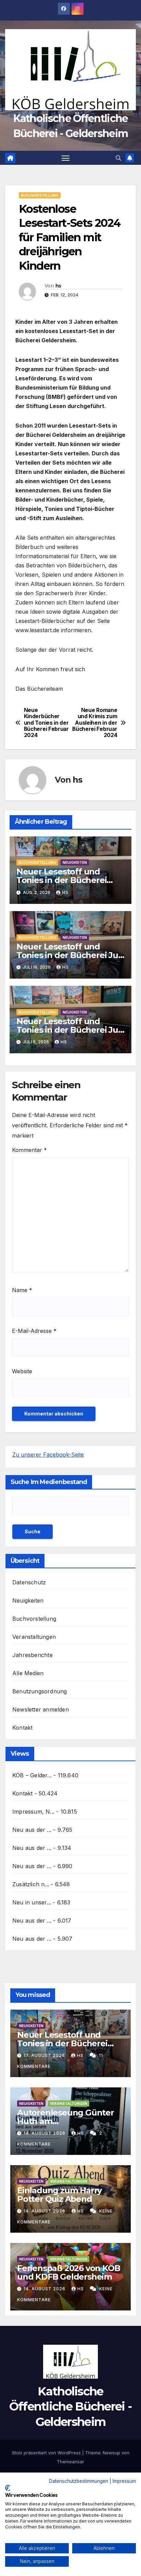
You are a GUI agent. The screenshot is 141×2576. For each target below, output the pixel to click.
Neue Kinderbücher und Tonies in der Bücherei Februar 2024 (46, 723)
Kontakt (22, 1728)
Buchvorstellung (40, 195)
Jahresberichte (33, 1655)
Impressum (124, 2481)
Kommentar (29, 1150)
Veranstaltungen (34, 1637)
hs (58, 286)
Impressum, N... (33, 1812)
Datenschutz (29, 1582)
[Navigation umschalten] (66, 158)
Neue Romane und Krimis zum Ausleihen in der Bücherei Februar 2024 (95, 723)
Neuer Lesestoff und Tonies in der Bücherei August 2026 (62, 880)
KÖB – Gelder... (32, 1775)
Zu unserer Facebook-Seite (48, 1455)
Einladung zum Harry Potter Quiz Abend (59, 2195)
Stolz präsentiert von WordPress (47, 2453)
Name (22, 1290)
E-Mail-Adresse (34, 1331)
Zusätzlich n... (31, 1884)
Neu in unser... (32, 1902)
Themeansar (70, 2462)
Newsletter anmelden (41, 1709)
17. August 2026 (45, 2055)
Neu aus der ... (32, 1830)
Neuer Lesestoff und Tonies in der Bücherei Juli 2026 (69, 955)
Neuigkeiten (75, 862)
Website (22, 1371)
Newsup (111, 2453)
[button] (118, 158)
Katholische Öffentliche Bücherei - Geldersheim (71, 2406)
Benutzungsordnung (40, 1691)
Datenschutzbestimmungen (79, 2481)
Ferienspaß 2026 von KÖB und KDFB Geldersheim (68, 2272)
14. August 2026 (45, 2133)
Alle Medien (28, 1673)
